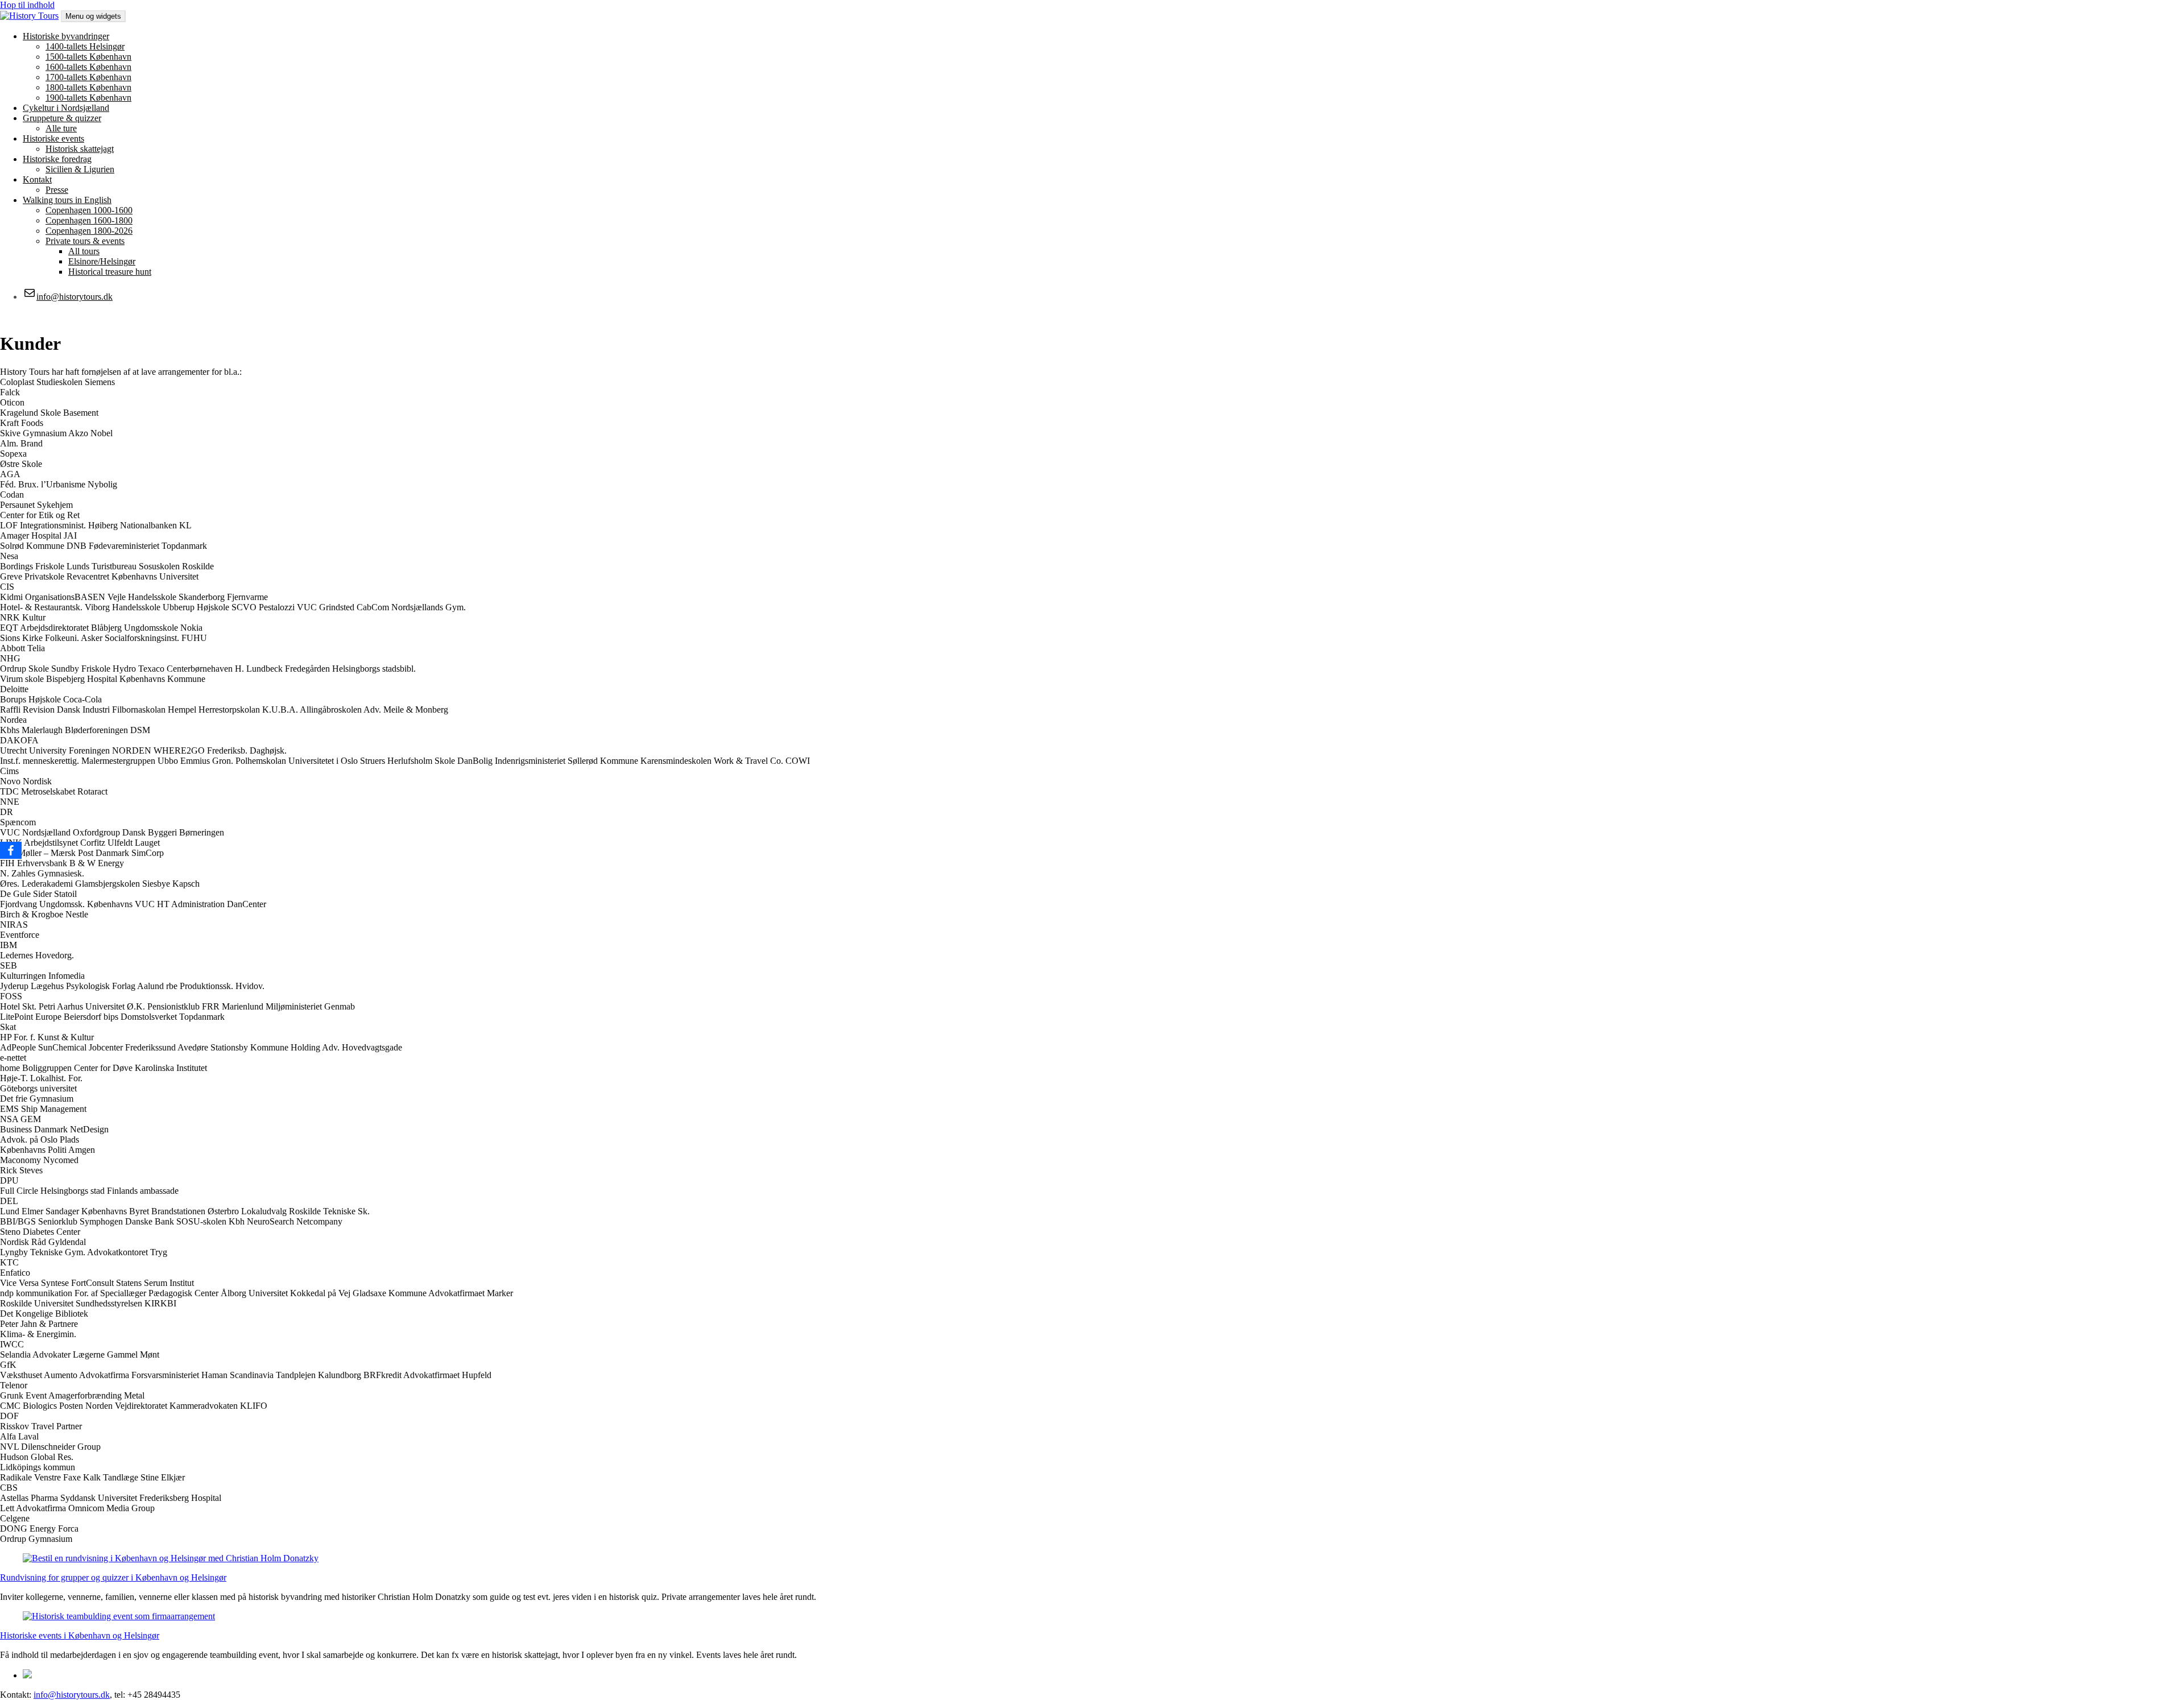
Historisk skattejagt (80, 149)
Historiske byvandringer (66, 36)
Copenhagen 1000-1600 (89, 210)
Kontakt (37, 179)
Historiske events (53, 138)
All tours (84, 251)
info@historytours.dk (72, 1695)
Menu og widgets (93, 16)
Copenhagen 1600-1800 (89, 220)
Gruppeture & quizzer (62, 118)
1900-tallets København (88, 98)
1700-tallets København (88, 77)
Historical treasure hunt (110, 272)
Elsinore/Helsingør (102, 261)
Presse (57, 190)
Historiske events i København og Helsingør (80, 1635)
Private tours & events (85, 241)
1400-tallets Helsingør (85, 46)
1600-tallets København (88, 67)
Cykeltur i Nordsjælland (66, 108)
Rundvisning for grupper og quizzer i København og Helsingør (113, 1577)
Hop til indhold (27, 5)
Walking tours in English (67, 200)
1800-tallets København (88, 87)
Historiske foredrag (57, 159)
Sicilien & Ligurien (80, 169)
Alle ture (61, 128)
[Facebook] (11, 850)
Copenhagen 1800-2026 (89, 231)
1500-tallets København (88, 57)
